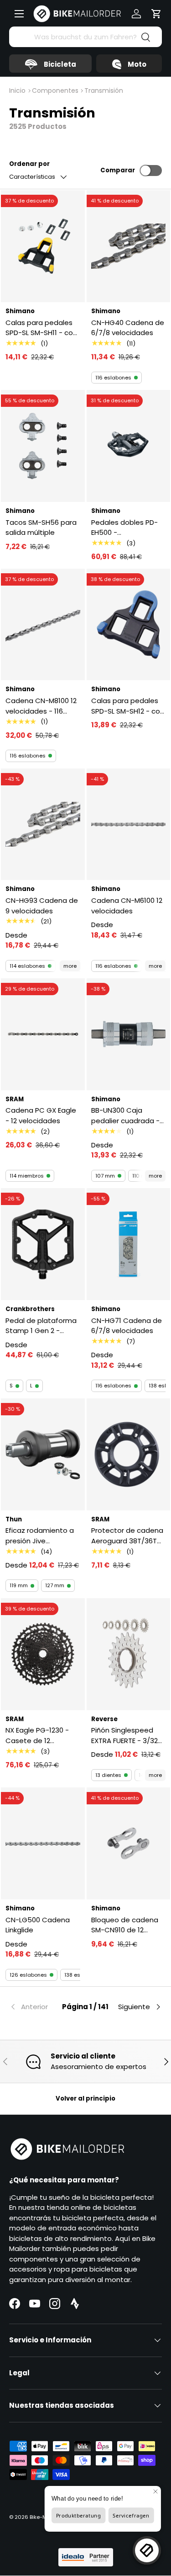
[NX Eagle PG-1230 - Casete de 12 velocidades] (43, 1654)
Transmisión (104, 91)
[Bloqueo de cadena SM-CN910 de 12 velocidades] (129, 1843)
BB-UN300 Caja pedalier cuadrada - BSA (125, 1116)
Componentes (55, 91)
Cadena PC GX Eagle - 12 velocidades (41, 1115)
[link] (35, 2007)
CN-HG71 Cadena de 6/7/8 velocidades (127, 1326)
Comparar (118, 170)
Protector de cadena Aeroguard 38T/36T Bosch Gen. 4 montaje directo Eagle (127, 1536)
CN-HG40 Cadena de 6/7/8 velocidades (128, 328)
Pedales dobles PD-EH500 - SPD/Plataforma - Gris (124, 528)
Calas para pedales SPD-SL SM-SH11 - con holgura (41, 328)
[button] (156, 14)
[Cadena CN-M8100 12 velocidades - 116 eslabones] (43, 625)
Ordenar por (29, 164)
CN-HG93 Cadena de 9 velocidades (42, 906)
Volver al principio (85, 2099)
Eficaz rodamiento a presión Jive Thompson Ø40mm (40, 1536)
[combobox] (85, 37)
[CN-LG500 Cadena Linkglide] (43, 1843)
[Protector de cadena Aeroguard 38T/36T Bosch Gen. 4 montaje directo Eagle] (129, 1454)
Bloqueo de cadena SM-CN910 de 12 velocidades (125, 1925)
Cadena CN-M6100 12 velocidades (127, 906)
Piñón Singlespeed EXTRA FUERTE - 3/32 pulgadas (124, 1736)
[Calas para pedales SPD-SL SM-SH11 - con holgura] (43, 246)
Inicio (17, 91)
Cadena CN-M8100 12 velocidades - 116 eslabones (41, 706)
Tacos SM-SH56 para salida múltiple (41, 528)
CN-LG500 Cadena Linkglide (38, 1925)
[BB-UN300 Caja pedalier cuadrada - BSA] (129, 1034)
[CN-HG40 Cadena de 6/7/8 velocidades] (129, 246)
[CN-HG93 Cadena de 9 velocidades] (43, 824)
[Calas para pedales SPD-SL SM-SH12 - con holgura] (129, 625)
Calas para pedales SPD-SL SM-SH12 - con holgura (128, 706)
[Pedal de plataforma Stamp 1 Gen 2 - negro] (43, 1244)
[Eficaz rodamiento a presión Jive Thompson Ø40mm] (43, 1454)
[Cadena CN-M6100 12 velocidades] (129, 824)
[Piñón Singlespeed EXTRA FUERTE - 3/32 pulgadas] (129, 1654)
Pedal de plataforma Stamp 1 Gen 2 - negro (41, 1326)
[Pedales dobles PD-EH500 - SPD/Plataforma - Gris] (129, 446)
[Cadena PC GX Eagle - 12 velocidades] (43, 1034)
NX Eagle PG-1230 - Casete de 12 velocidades (37, 1736)
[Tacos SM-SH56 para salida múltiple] (43, 446)
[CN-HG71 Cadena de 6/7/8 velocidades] (129, 1244)
